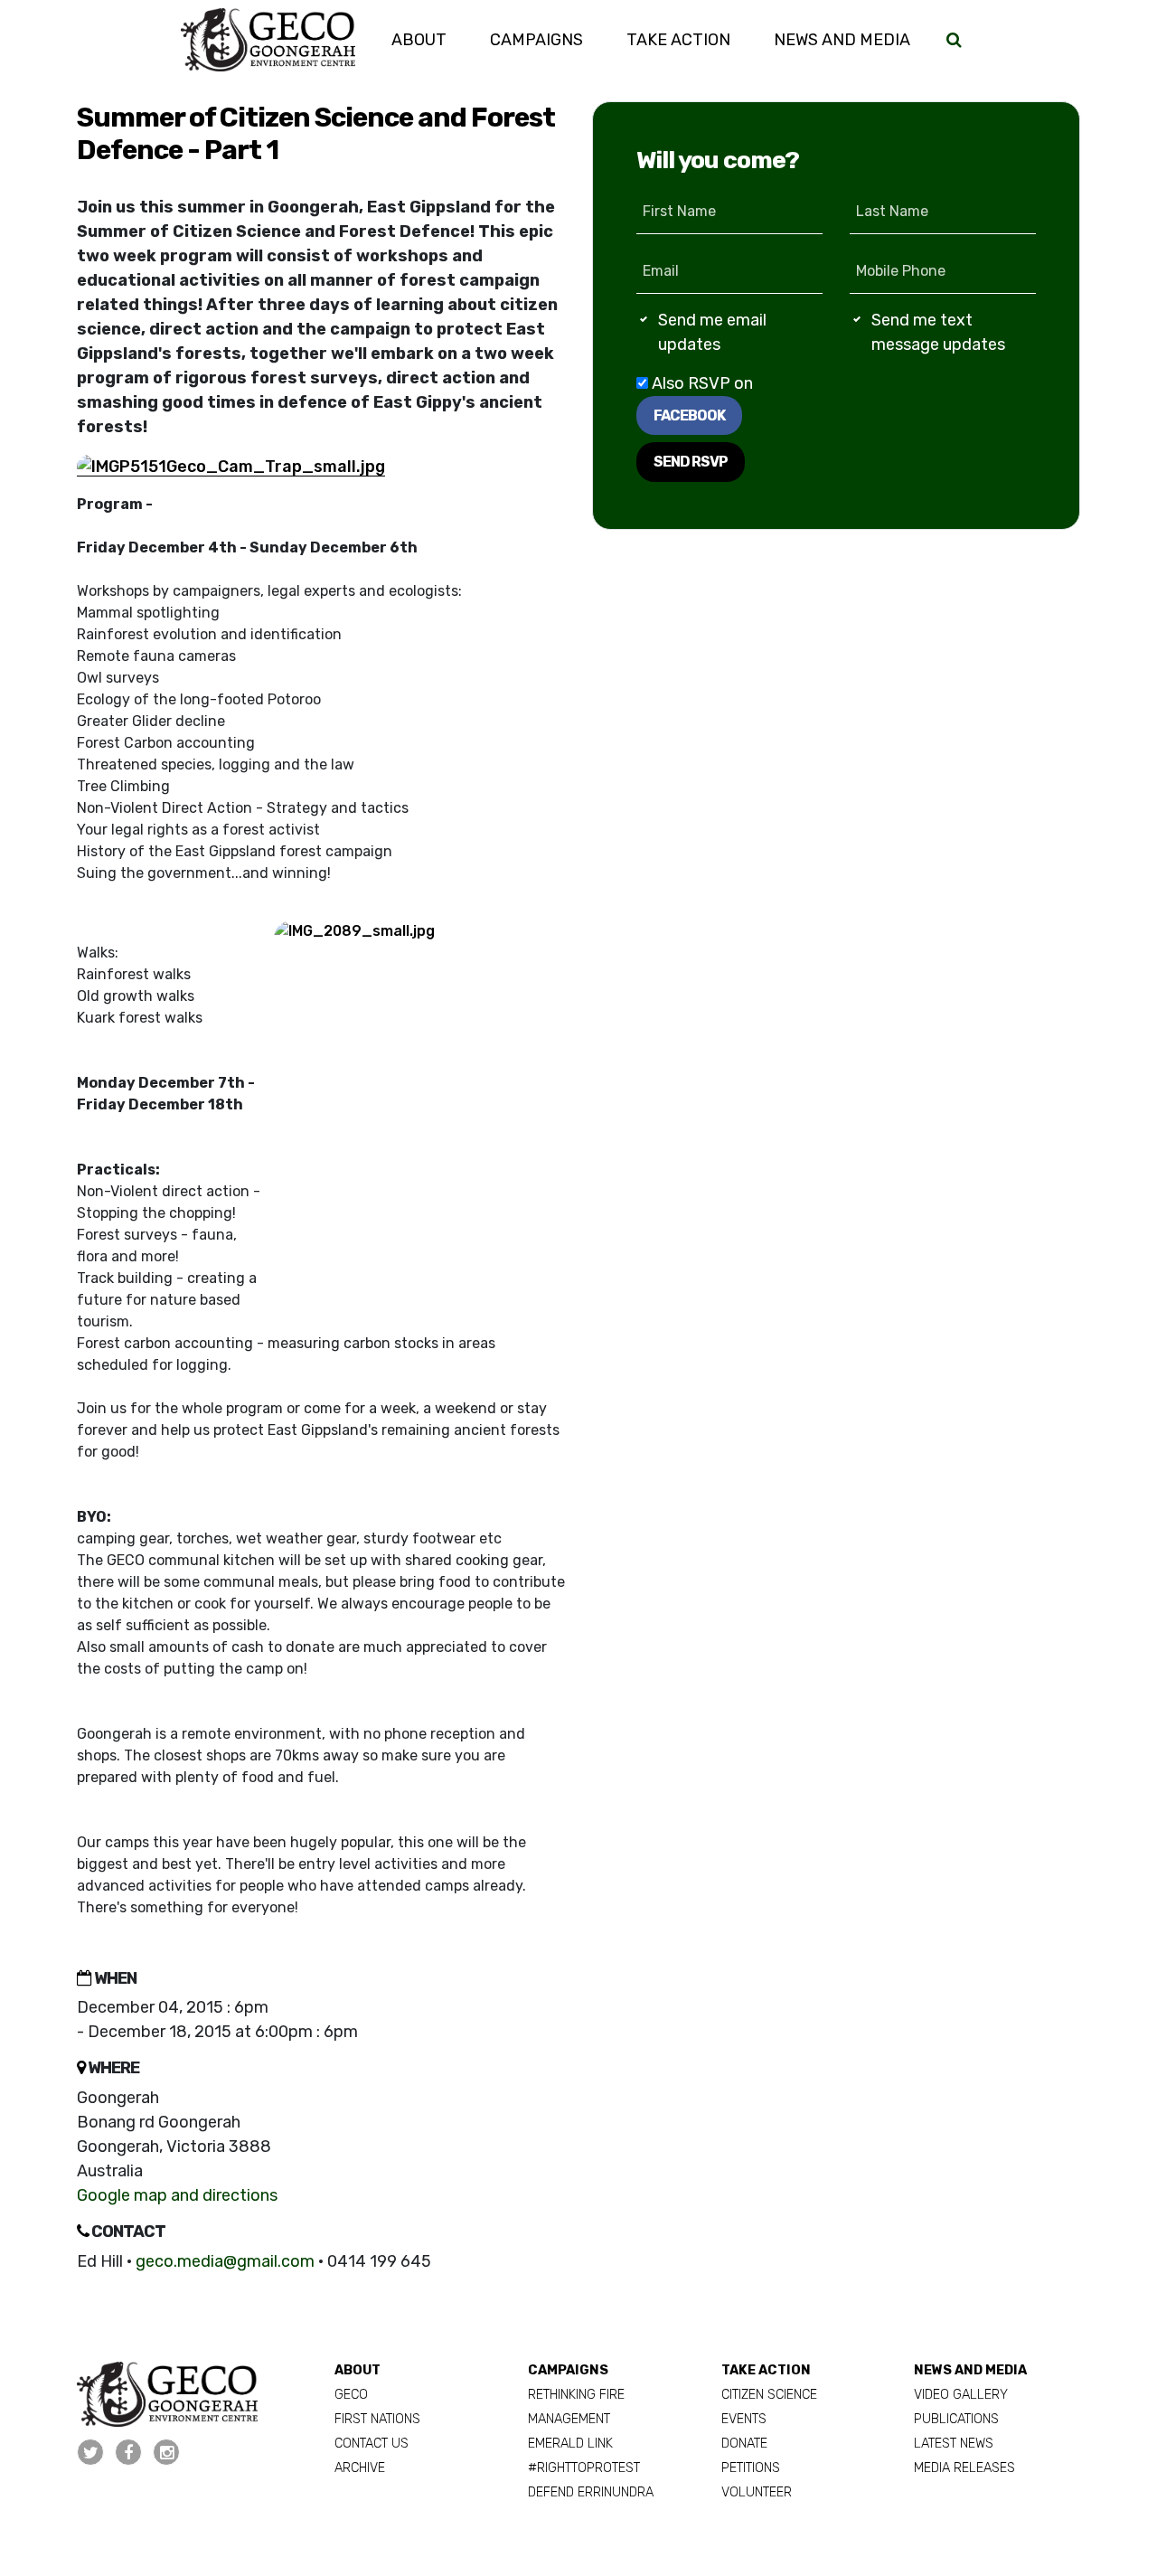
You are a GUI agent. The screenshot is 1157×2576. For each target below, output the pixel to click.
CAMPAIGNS (568, 2370)
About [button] (419, 40)
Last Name (892, 211)
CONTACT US (372, 2444)
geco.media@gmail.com (225, 2261)
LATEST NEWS (954, 2444)
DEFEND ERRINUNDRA (591, 2492)
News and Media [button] (842, 40)
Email (661, 271)
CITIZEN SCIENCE (769, 2395)
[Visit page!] (92, 2453)
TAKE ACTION (766, 2370)
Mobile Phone (901, 271)
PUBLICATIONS (956, 2419)
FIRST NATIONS (377, 2419)
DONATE (744, 2444)
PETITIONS (751, 2468)
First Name (679, 211)
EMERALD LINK (570, 2444)
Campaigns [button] (536, 40)
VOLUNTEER (757, 2492)
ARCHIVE (360, 2468)
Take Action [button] (689, 39)
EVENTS (744, 2419)
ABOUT (357, 2370)
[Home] (268, 40)
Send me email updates (712, 332)
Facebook (689, 415)
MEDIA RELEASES (964, 2468)
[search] (954, 40)
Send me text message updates (938, 332)
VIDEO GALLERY (961, 2395)
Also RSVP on (701, 399)
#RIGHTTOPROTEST (584, 2468)
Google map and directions (177, 2195)
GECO (351, 2395)
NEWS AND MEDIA (970, 2370)
